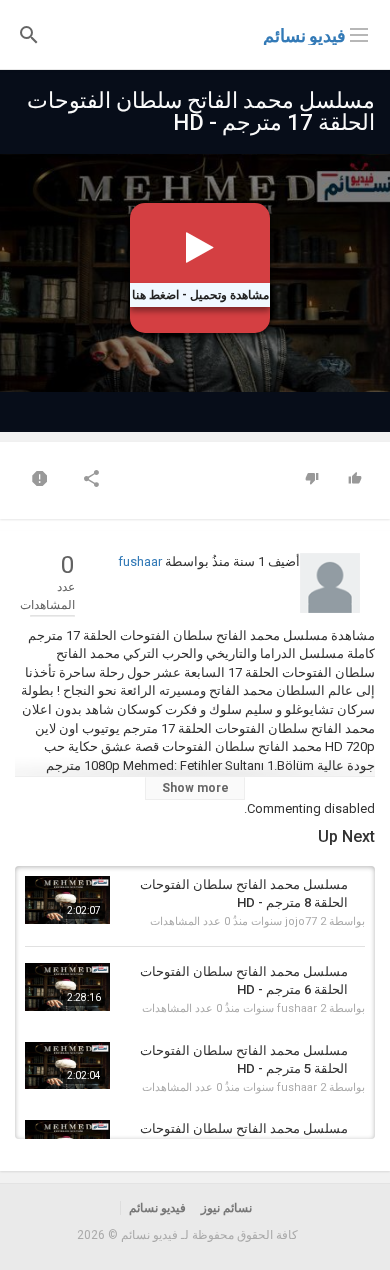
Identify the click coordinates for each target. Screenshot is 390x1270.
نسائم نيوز (226, 1208)
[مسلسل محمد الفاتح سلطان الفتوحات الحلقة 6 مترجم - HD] (67, 987)
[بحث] (29, 33)
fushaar (140, 561)
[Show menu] (359, 33)
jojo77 (301, 921)
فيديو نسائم (304, 35)
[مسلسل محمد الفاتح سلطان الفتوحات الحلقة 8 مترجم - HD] (67, 900)
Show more (195, 788)
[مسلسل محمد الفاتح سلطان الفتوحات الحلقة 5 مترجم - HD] (67, 1066)
